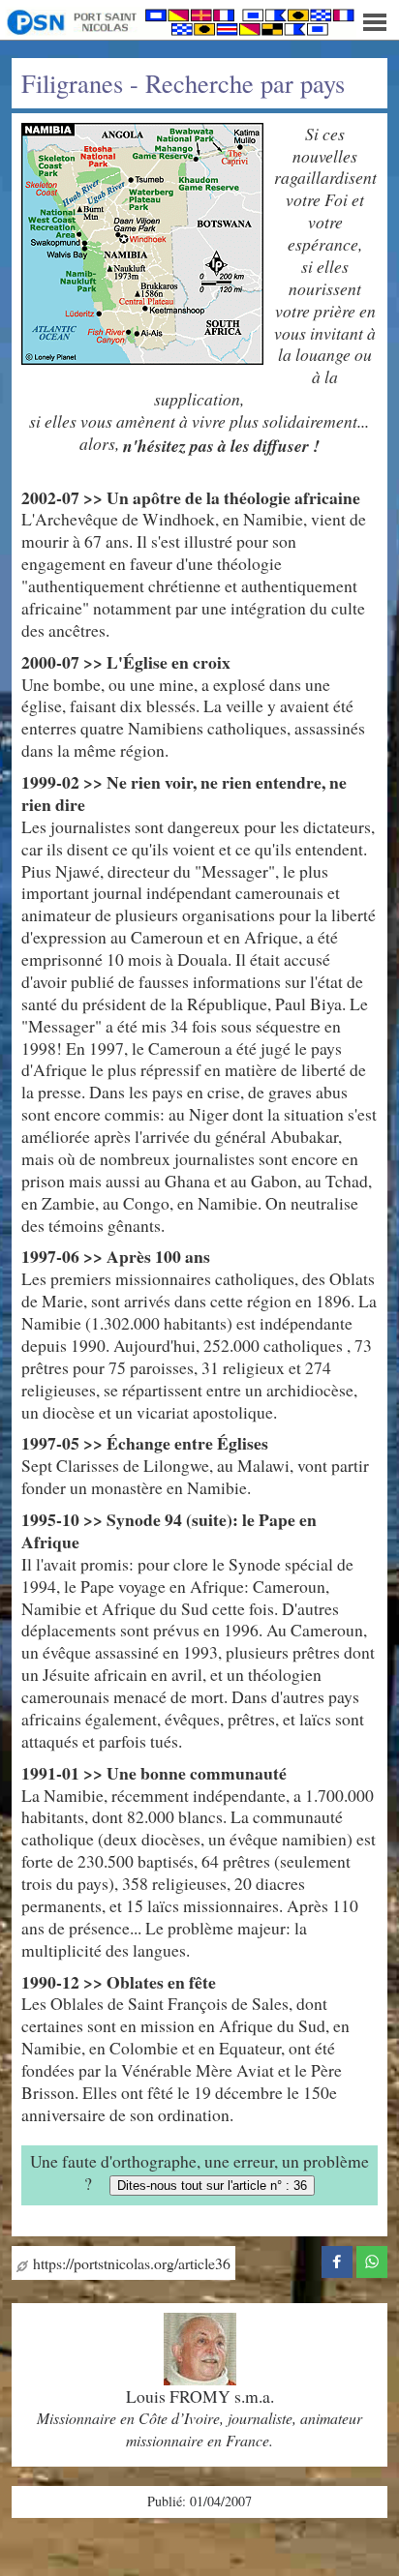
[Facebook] (337, 2260)
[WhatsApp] (372, 2260)
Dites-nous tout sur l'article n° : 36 (212, 2186)
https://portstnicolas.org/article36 (129, 2263)
